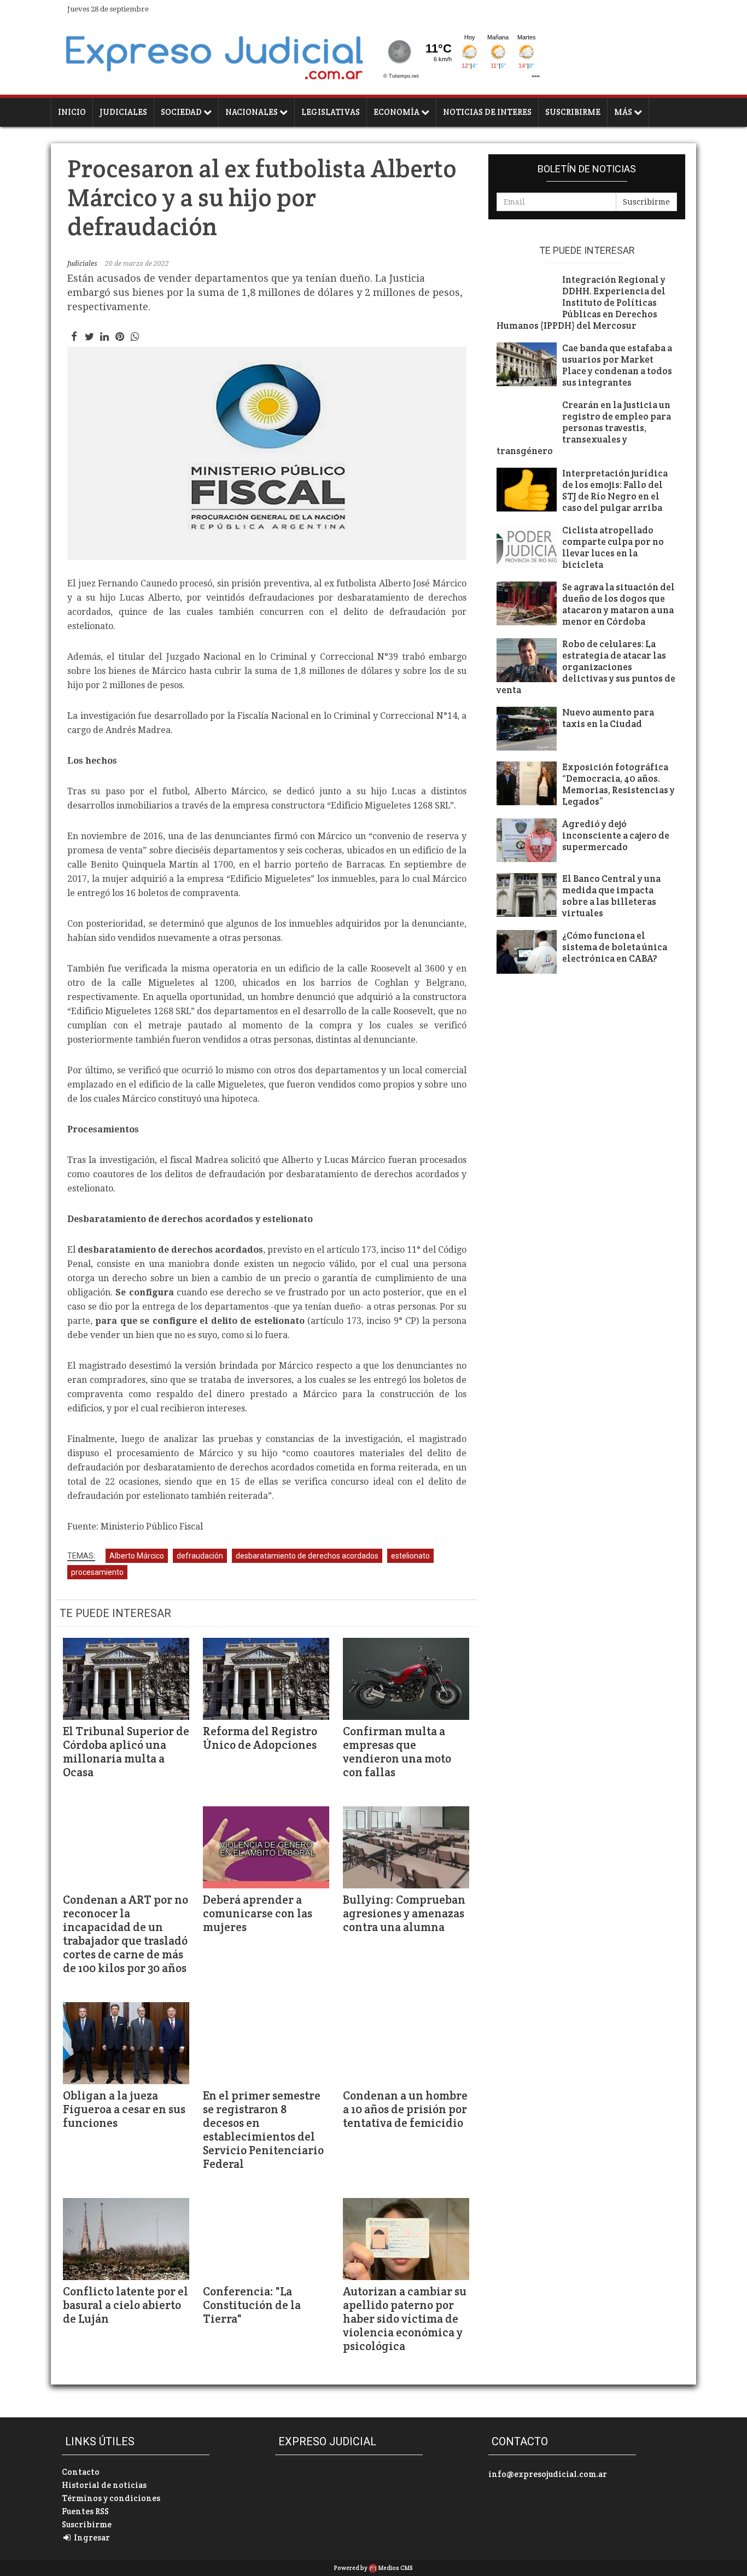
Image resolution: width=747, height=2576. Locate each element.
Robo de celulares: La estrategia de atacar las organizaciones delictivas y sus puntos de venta (586, 667)
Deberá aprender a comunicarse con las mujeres (258, 1913)
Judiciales (123, 112)
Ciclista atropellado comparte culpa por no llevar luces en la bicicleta (613, 548)
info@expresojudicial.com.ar (548, 2474)
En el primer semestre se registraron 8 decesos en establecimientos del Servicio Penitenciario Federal (263, 2130)
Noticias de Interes (487, 112)
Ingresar (91, 2537)
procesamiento (97, 1572)
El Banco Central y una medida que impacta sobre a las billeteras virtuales (611, 896)
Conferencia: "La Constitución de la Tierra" (252, 2305)
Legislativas (331, 112)
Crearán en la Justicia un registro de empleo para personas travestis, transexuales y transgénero (584, 428)
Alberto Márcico (137, 1556)
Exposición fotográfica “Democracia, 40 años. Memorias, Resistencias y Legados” (618, 784)
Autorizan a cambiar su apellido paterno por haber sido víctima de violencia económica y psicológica (405, 2319)
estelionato (410, 1556)
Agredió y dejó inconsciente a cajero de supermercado (616, 836)
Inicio (72, 112)
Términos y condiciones (111, 2498)
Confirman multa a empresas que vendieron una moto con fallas (397, 1752)
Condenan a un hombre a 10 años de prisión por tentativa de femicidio (405, 2109)
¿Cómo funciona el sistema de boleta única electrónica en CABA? (615, 947)
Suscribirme (573, 112)
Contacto (81, 2472)
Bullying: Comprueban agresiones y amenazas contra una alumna (404, 1913)
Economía (397, 112)
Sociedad (182, 112)
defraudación (200, 1556)
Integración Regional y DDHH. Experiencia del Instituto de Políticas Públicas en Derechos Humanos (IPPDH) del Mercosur (581, 303)
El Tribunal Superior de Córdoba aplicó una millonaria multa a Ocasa (126, 1752)
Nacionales (252, 112)
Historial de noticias (104, 2485)
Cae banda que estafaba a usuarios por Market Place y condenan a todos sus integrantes (617, 365)
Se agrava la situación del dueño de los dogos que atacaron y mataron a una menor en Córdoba (618, 604)
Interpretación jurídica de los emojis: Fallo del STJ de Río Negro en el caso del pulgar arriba (615, 491)
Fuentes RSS (85, 2511)
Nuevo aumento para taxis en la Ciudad (608, 718)
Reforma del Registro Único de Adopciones (260, 1738)
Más (624, 112)
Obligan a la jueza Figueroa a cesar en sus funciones (124, 2109)
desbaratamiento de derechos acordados (307, 1556)
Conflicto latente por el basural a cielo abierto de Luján (126, 2305)
